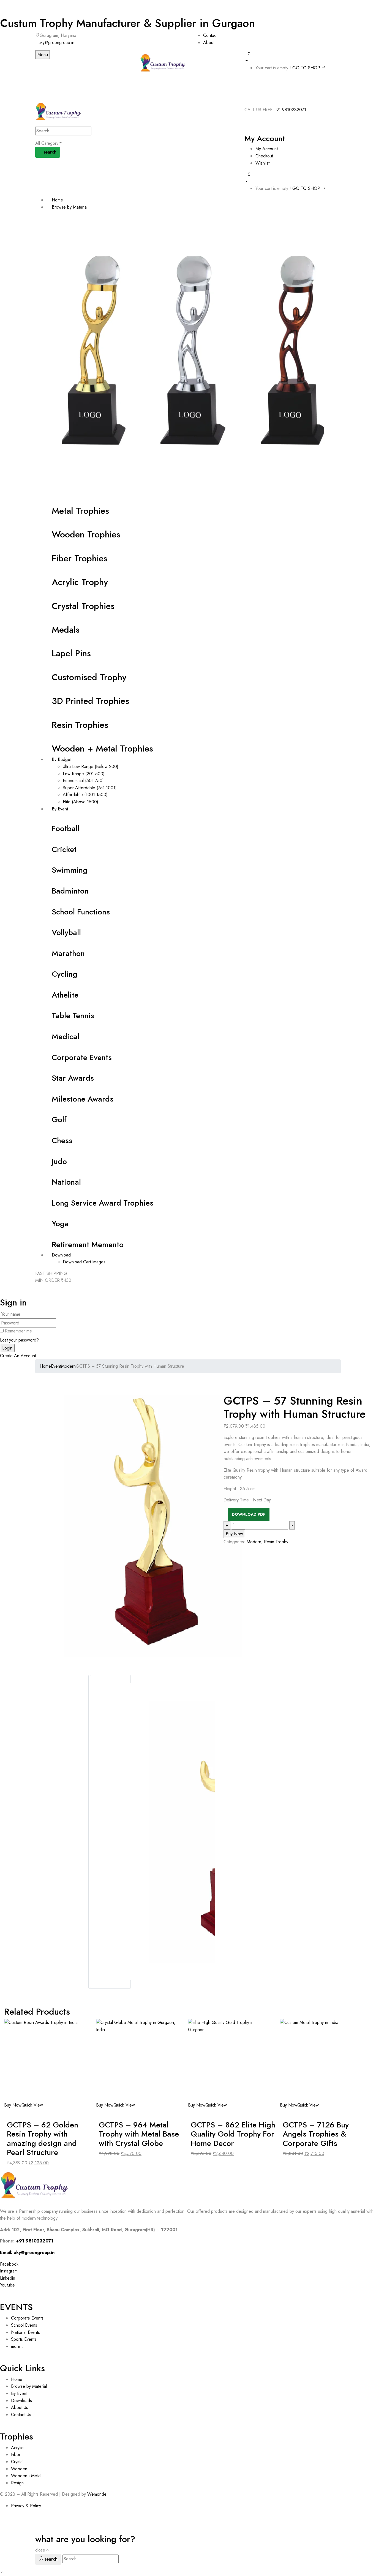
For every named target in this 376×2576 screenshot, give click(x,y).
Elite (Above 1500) (81, 802)
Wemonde (97, 2494)
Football (66, 828)
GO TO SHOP (307, 68)
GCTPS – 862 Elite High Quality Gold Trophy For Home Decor (233, 2134)
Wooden (19, 2469)
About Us (20, 2407)
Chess (62, 1141)
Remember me (18, 1331)
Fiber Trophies (80, 558)
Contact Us (21, 2415)
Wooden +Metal (26, 2476)
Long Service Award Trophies (103, 1203)
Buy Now (13, 2105)
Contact (210, 35)
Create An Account (18, 1356)
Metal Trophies (80, 511)
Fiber (16, 2455)
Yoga (60, 1224)
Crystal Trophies (83, 606)
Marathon (68, 953)
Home (45, 1366)
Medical (66, 1036)
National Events (26, 2332)
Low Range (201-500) (84, 774)
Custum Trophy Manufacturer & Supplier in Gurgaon (127, 23)
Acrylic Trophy (80, 582)
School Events (24, 2325)
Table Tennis (73, 1016)
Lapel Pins (71, 653)
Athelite (65, 995)
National (66, 1182)
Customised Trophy (89, 677)
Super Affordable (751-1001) (90, 788)
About (209, 43)
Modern (68, 1366)
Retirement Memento (88, 1245)
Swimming (70, 870)
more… (18, 2346)
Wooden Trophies (86, 534)
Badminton (70, 891)
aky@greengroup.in (56, 43)
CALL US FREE (258, 110)
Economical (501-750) (83, 781)
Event (56, 1366)
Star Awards (73, 1078)
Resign (17, 2483)
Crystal (17, 2462)
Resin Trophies (80, 725)
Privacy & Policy (26, 2506)
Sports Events (24, 2339)
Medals (66, 630)
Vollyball (66, 932)
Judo (59, 1161)
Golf (59, 1120)
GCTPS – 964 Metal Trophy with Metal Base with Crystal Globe (139, 2134)
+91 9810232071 (290, 110)
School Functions (81, 912)
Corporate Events (82, 1057)
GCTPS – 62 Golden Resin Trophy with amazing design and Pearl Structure (43, 2139)
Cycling (65, 974)
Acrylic (17, 2448)
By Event (19, 2393)
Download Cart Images (84, 1262)
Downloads (21, 2401)
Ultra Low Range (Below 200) (91, 767)
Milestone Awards (83, 1099)
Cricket (64, 849)
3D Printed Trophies (90, 701)
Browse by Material (29, 2386)
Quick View (33, 2105)
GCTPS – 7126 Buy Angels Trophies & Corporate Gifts (316, 2134)
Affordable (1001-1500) (85, 795)
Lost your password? (19, 1340)
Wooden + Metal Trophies (102, 749)
